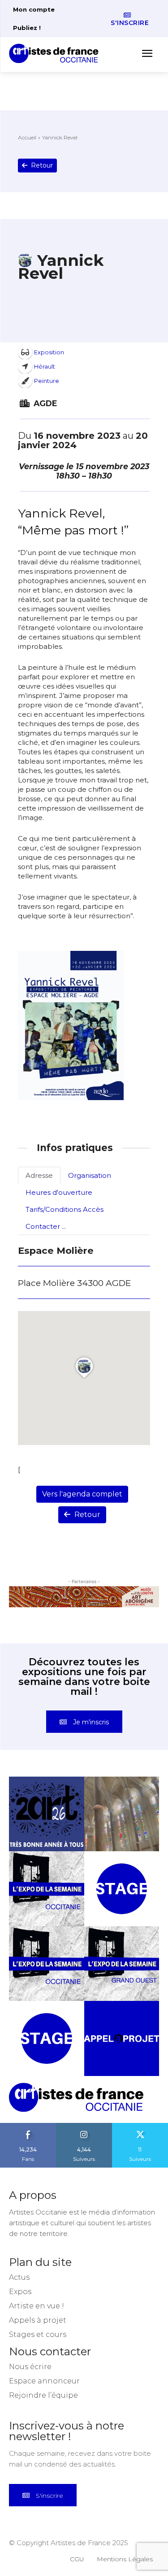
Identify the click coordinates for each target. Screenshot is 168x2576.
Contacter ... (46, 1226)
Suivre (84, 2126)
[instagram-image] (47, 1814)
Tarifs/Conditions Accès (65, 1209)
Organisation (90, 1175)
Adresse (39, 1175)
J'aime (28, 2126)
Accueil (27, 137)
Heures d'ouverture (59, 1192)
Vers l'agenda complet (82, 1494)
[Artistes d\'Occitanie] (56, 53)
